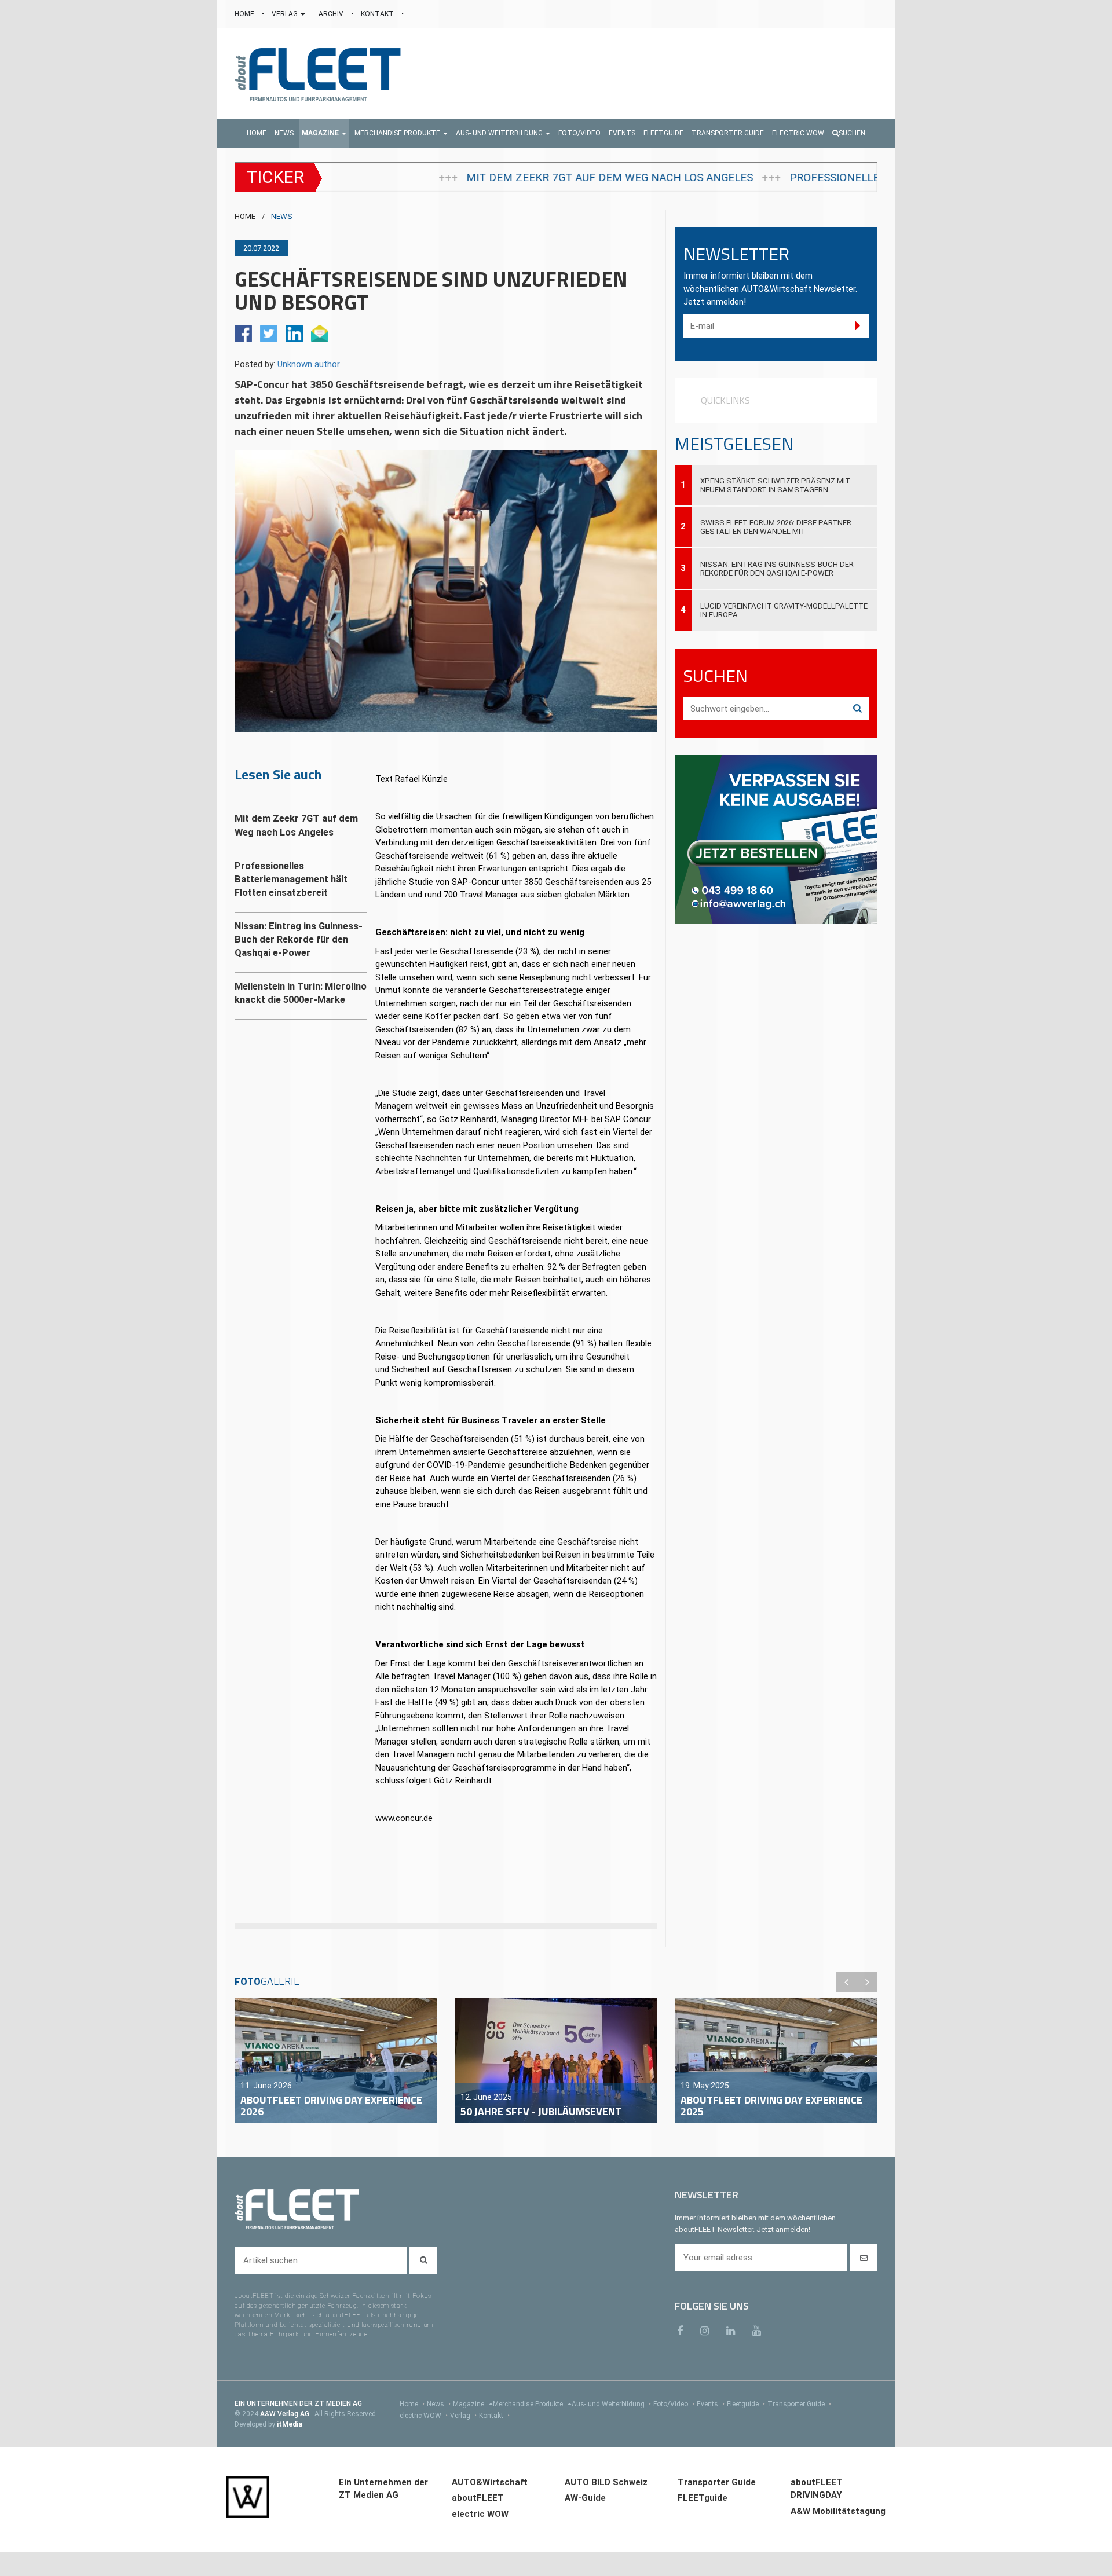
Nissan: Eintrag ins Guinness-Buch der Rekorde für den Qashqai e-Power (777, 569)
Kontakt (494, 2416)
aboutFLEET (478, 2498)
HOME (245, 14)
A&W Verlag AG (286, 2414)
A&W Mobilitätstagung (838, 2511)
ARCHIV (332, 14)
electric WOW (424, 2416)
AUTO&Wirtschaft (490, 2482)
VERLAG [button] (286, 14)
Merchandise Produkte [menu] (529, 2404)
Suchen (852, 133)
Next (867, 1982)
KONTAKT (378, 14)
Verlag (463, 2416)
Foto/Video (674, 2404)
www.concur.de (404, 1818)
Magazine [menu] (469, 2404)
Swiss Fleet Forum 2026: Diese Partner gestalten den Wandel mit (776, 527)
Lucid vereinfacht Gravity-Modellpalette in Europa (784, 610)
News (439, 2404)
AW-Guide (585, 2498)
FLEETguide (703, 2498)
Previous (846, 1982)
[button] (324, 133)
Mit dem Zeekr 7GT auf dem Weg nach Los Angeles (351, 178)
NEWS (282, 216)
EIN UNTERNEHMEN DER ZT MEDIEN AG (298, 2403)
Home (412, 2404)
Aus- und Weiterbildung (611, 2404)
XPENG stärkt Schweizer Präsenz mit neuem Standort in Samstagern (775, 485)
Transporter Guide (799, 2404)
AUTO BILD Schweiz (606, 2482)
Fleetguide (746, 2404)
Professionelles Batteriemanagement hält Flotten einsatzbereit (725, 178)
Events (711, 2404)
